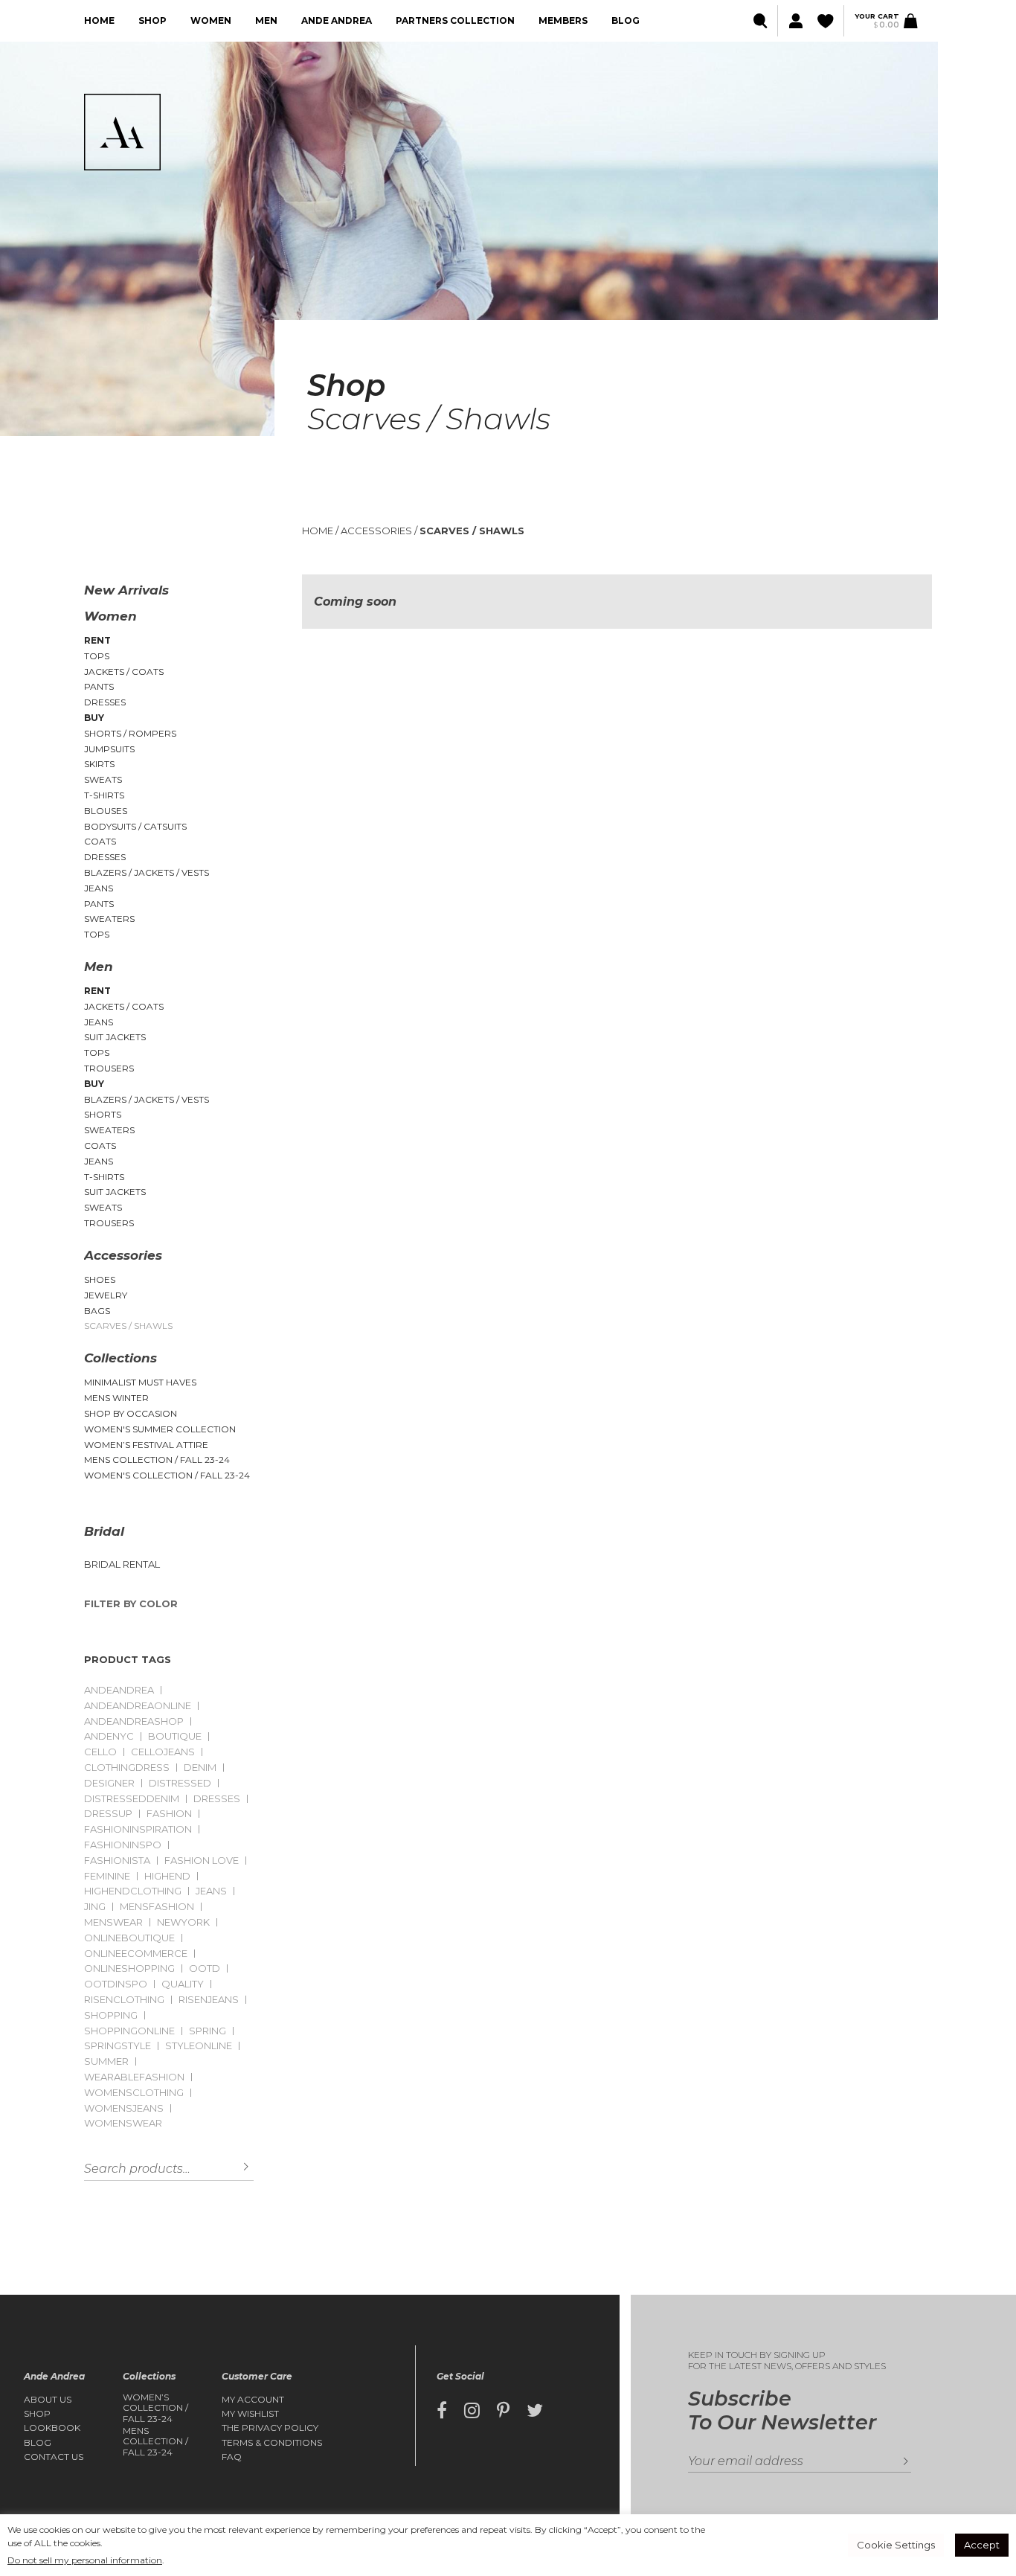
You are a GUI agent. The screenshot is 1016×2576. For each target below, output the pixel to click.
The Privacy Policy (270, 2428)
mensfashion (157, 1907)
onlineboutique (129, 1938)
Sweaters (109, 919)
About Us (48, 2400)
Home (99, 20)
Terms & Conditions (272, 2443)
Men (266, 20)
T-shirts (104, 795)
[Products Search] (761, 21)
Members (563, 20)
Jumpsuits (109, 749)
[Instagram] (472, 2411)
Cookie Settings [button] (896, 2545)
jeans (211, 1891)
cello (100, 1752)
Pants (99, 686)
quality (183, 1984)
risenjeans (209, 2000)
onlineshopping (129, 1968)
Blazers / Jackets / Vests (147, 872)
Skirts (99, 764)
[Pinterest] (503, 2411)
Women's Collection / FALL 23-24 (167, 1475)
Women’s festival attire (146, 1445)
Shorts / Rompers (130, 733)
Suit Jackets (115, 1037)
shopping (111, 2015)
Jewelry (106, 1295)
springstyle (118, 2046)
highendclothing (133, 1891)
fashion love (202, 1861)
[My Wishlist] (827, 21)
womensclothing (134, 2093)
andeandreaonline (138, 1706)
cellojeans (163, 1752)
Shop (152, 20)
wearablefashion (134, 2077)
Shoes (100, 1279)
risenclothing (124, 2000)
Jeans (99, 888)
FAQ (232, 2457)
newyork (183, 1922)
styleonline (199, 2046)
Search (235, 2167)
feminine (107, 1876)
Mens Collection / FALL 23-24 (157, 1460)
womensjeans (124, 2108)
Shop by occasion (131, 1413)
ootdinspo (116, 1984)
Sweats (103, 779)
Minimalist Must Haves (140, 1382)
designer (109, 1783)
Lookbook (52, 2428)
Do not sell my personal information (85, 2560)
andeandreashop (134, 1721)
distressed (180, 1783)
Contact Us (54, 2457)
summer (106, 2061)
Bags (97, 1311)
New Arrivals (126, 590)
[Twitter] (535, 2411)
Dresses (105, 702)
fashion (169, 1814)
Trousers (109, 1068)
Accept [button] (982, 2545)
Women (211, 20)
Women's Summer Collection (160, 1429)
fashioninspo (123, 1845)
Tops (97, 656)
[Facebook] (442, 2411)
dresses (217, 1799)
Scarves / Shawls (128, 1326)
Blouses (106, 811)
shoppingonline (129, 2031)
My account (253, 2400)
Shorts (103, 1114)
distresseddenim (132, 1799)
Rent (97, 640)
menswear (113, 1922)
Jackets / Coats (124, 672)
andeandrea (119, 1690)
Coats (100, 841)
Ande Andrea (337, 20)
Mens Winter (116, 1398)
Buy (94, 718)
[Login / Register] (794, 21)
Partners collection (455, 20)
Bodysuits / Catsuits (135, 826)
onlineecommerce (136, 1954)
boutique (175, 1736)
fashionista (117, 1861)
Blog (626, 20)
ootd (205, 1968)
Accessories (123, 1255)
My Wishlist (250, 2414)
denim (200, 1768)
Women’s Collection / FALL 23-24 (155, 2408)
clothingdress (127, 1768)
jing (95, 1907)
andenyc (109, 1736)
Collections (120, 1358)
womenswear (123, 2123)
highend (167, 1876)
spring (208, 2031)
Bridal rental (122, 1564)
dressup (108, 1814)
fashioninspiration (138, 1829)
